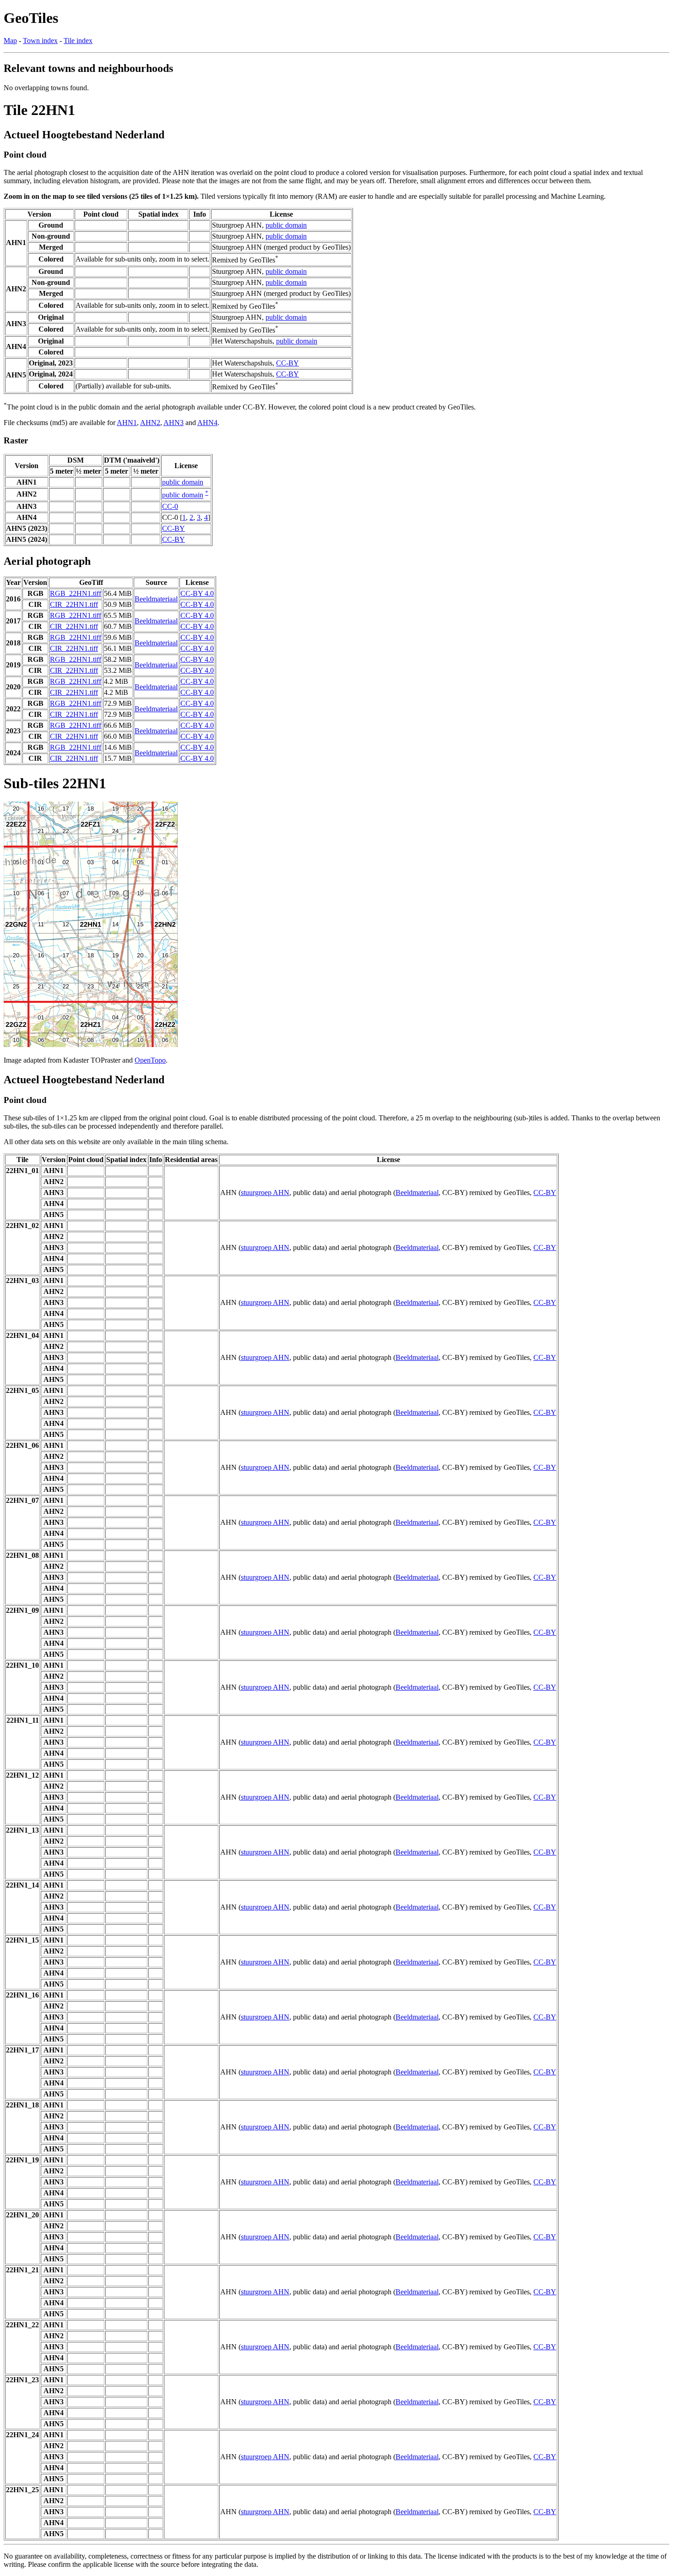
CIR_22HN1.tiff (74, 604)
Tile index (78, 41)
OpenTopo (150, 1060)
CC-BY (288, 363)
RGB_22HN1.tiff (76, 593)
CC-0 (170, 506)
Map (10, 41)
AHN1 (127, 423)
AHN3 (174, 423)
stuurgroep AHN (265, 1192)
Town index (40, 41)
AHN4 (207, 423)
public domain (286, 225)
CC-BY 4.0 (197, 593)
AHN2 (150, 423)
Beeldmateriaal (156, 599)
